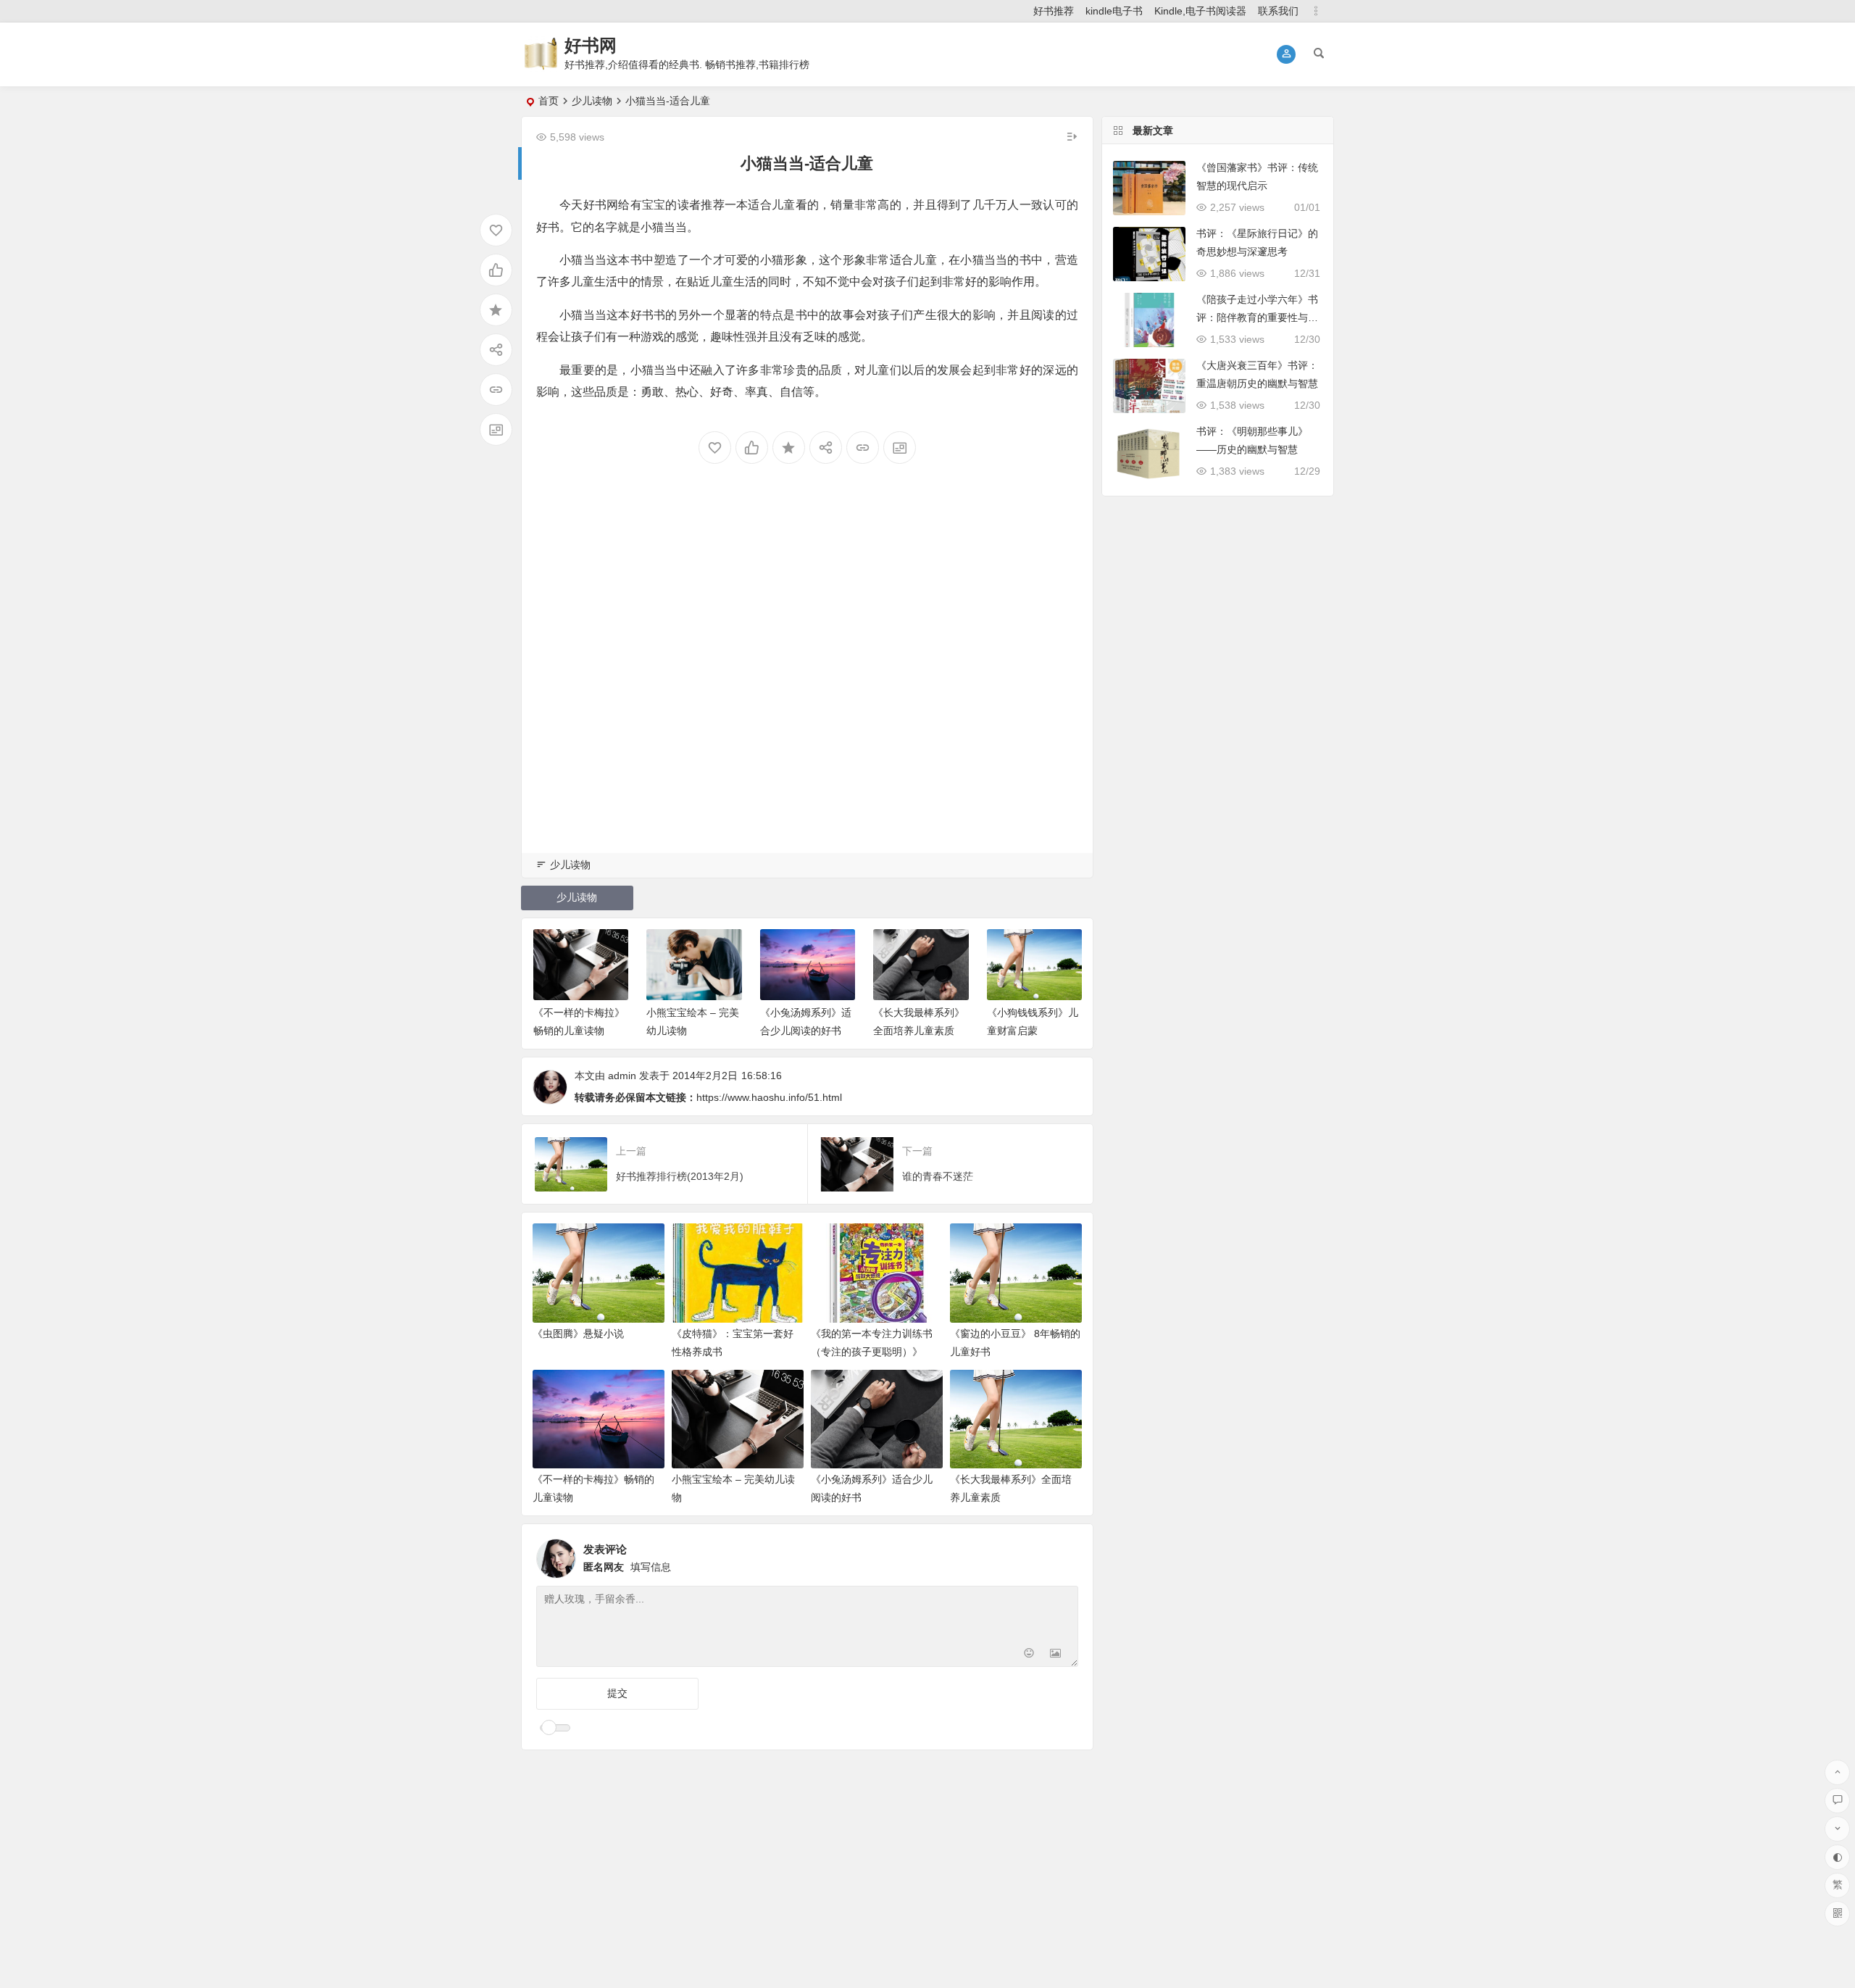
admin (622, 1076)
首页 (549, 101)
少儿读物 (592, 101)
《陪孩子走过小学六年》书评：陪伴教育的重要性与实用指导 (1257, 317)
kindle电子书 (1114, 11)
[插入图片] (1055, 1654)
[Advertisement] (807, 682)
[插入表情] (1029, 1654)
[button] (1287, 54)
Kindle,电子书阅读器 (1200, 11)
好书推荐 (1054, 11)
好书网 (591, 45)
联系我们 (1278, 11)
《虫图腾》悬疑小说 (578, 1334)
